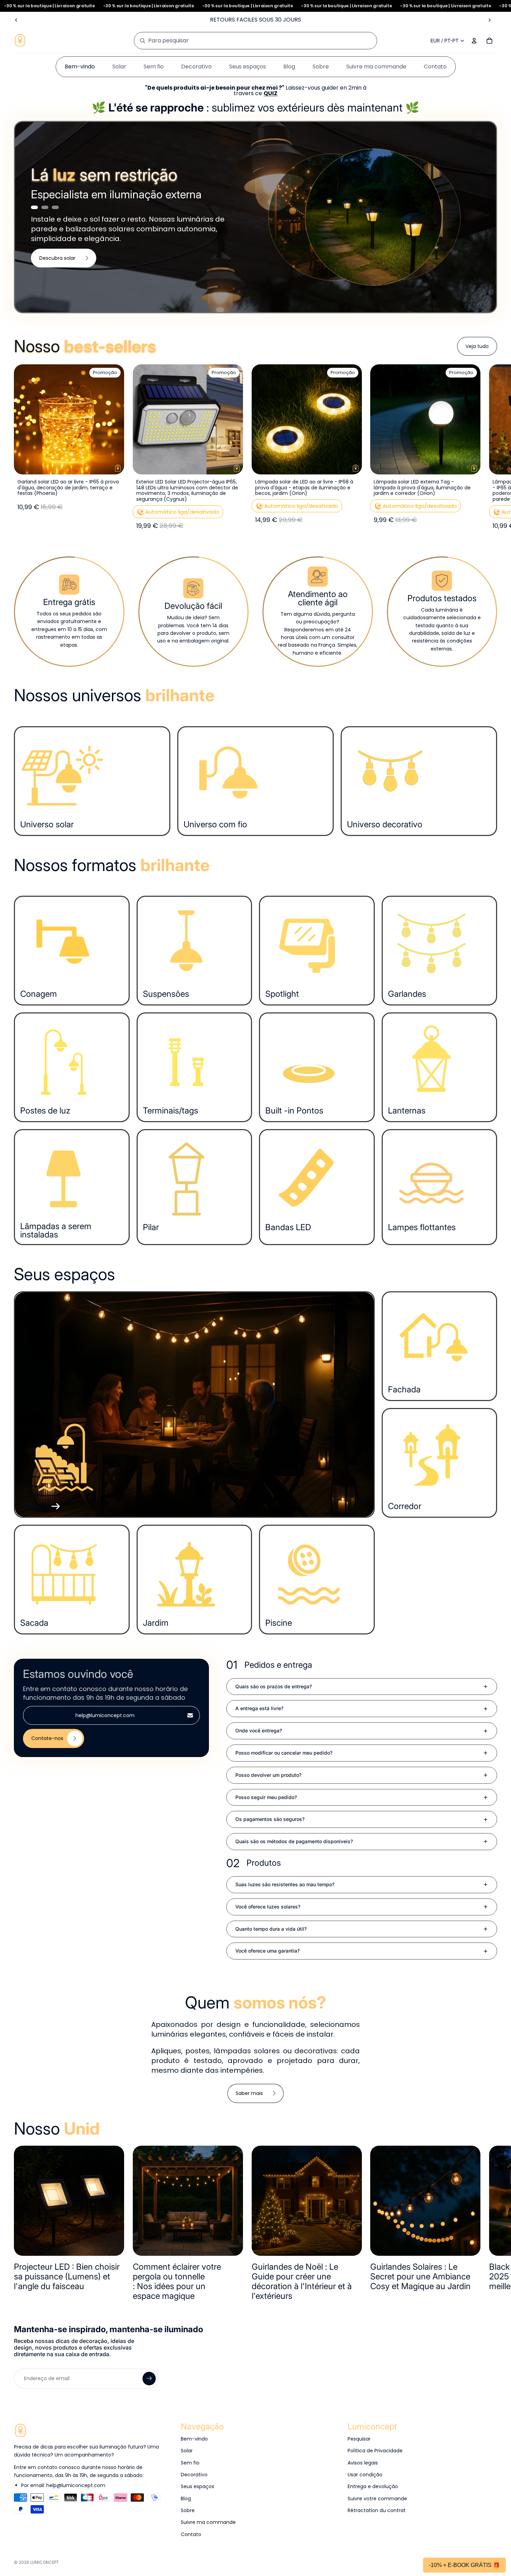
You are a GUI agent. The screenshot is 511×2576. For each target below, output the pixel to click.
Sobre (188, 2510)
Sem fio (190, 2463)
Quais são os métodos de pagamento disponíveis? (294, 1841)
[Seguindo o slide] (489, 20)
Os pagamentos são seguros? (270, 1819)
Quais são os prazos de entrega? (274, 1686)
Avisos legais (363, 2463)
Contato (191, 2534)
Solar (187, 2451)
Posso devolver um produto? (268, 1775)
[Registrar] (149, 2378)
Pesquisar (359, 2439)
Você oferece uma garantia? (267, 1951)
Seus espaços (197, 2486)
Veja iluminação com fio (69, 263)
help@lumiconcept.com (105, 1715)
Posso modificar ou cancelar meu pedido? (284, 1753)
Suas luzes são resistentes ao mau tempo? (285, 1884)
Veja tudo (477, 346)
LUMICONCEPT (44, 2562)
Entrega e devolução (373, 2486)
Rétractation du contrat (377, 2510)
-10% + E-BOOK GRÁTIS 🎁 (464, 2565)
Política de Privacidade (375, 2451)
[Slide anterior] (16, 20)
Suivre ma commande (208, 2522)
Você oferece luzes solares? (268, 1907)
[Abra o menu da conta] (474, 41)
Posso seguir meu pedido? (266, 1797)
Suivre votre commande (377, 2499)
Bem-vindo (194, 2439)
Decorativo (194, 2475)
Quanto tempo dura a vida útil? (271, 1929)
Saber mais (249, 2093)
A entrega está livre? (259, 1708)
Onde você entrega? (259, 1730)
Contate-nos (47, 1738)
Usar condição (365, 2475)
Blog (186, 2499)
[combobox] (248, 41)
